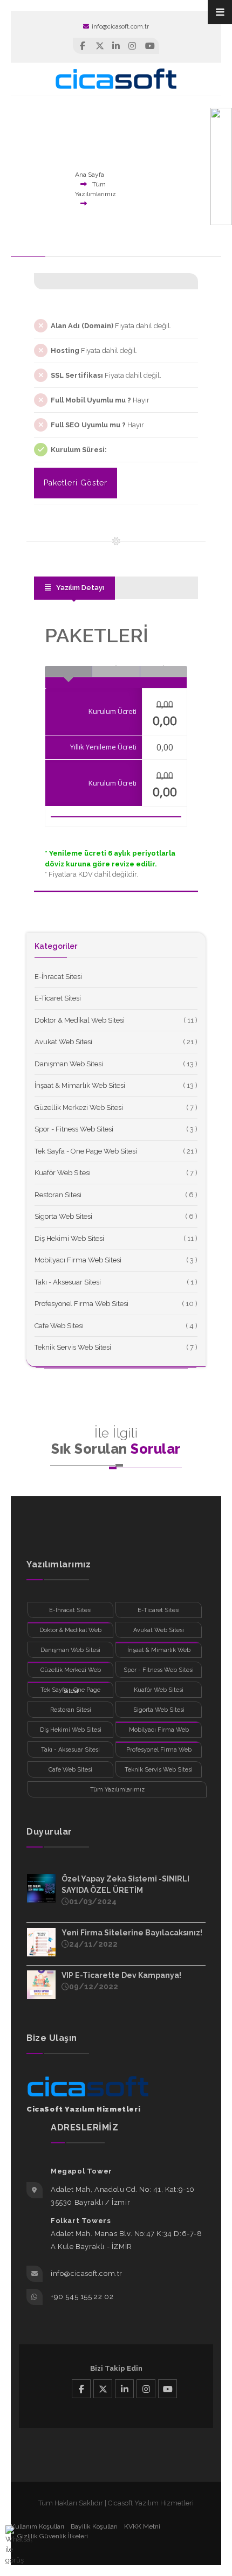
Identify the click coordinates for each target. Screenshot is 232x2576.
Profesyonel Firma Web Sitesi (81, 1304)
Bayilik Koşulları (94, 2526)
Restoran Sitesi (58, 1195)
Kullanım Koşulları (37, 2526)
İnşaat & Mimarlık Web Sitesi (80, 1085)
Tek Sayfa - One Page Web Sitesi (86, 1151)
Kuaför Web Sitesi (63, 1173)
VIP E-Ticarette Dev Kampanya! (121, 1975)
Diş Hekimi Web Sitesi (69, 1238)
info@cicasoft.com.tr (120, 27)
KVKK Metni (142, 2526)
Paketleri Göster (76, 483)
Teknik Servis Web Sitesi (73, 1347)
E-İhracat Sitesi (58, 977)
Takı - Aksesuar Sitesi (68, 1282)
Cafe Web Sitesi (59, 1326)
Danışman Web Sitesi (69, 1064)
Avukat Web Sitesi (63, 1042)
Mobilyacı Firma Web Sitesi (78, 1260)
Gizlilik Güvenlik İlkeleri (53, 2536)
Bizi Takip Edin (116, 2368)
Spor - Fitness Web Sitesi (74, 1129)
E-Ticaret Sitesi (58, 998)
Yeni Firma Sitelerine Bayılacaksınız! (132, 1933)
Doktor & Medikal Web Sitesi (80, 1020)
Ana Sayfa (90, 175)
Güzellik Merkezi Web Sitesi (79, 1108)
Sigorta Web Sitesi (63, 1216)
